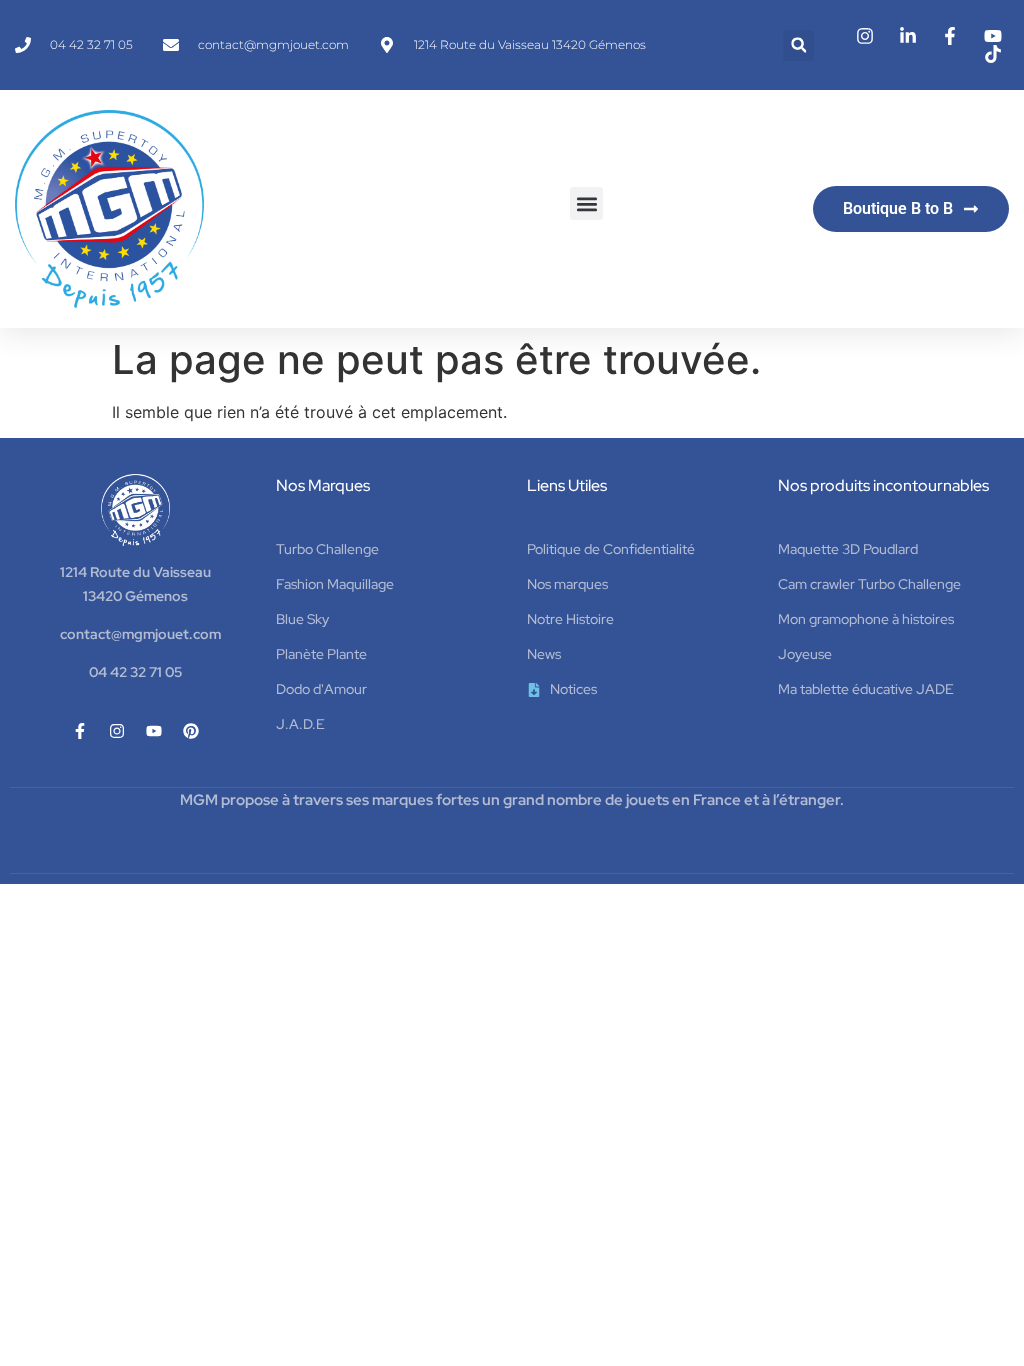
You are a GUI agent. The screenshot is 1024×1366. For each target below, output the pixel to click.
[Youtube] (154, 731)
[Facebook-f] (80, 731)
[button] (798, 45)
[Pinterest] (191, 731)
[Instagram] (117, 731)
